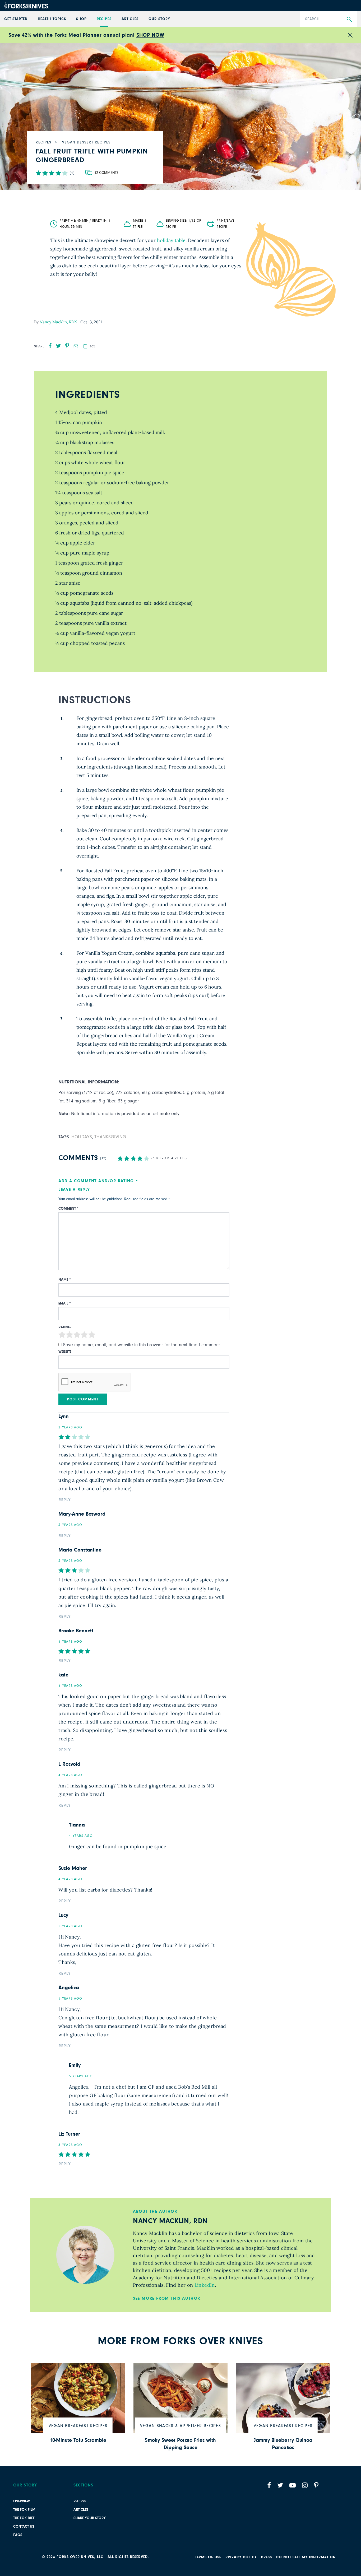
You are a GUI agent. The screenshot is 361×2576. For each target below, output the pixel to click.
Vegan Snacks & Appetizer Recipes (181, 2426)
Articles (81, 2510)
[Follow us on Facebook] (269, 2485)
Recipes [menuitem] (104, 19)
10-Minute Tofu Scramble (78, 2440)
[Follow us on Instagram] (305, 2485)
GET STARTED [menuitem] (16, 19)
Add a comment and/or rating (96, 1181)
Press (267, 2557)
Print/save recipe (225, 224)
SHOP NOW (150, 35)
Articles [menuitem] (130, 19)
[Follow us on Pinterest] (316, 2485)
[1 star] (62, 1336)
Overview (22, 2501)
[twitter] (59, 346)
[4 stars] (84, 1336)
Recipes (80, 2501)
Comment (68, 1209)
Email (65, 1303)
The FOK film (24, 2510)
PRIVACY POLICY (241, 2557)
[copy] (85, 346)
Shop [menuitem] (81, 19)
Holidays (82, 1137)
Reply (65, 1500)
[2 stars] (70, 1336)
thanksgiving (110, 1137)
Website (65, 1352)
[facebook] (50, 346)
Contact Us (24, 2527)
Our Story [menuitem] (159, 19)
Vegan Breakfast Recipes (78, 2426)
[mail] (76, 346)
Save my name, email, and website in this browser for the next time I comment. (142, 1345)
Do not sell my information (306, 2557)
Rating (65, 1327)
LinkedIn (205, 2285)
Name (65, 1280)
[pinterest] (67, 346)
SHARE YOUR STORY (90, 2518)
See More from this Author (167, 2298)
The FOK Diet (24, 2518)
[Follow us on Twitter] (280, 2485)
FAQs (18, 2535)
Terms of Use (208, 2557)
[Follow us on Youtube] (293, 2485)
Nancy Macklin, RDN (59, 322)
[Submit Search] (349, 19)
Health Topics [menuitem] (52, 19)
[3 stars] (77, 1336)
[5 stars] (92, 1336)
